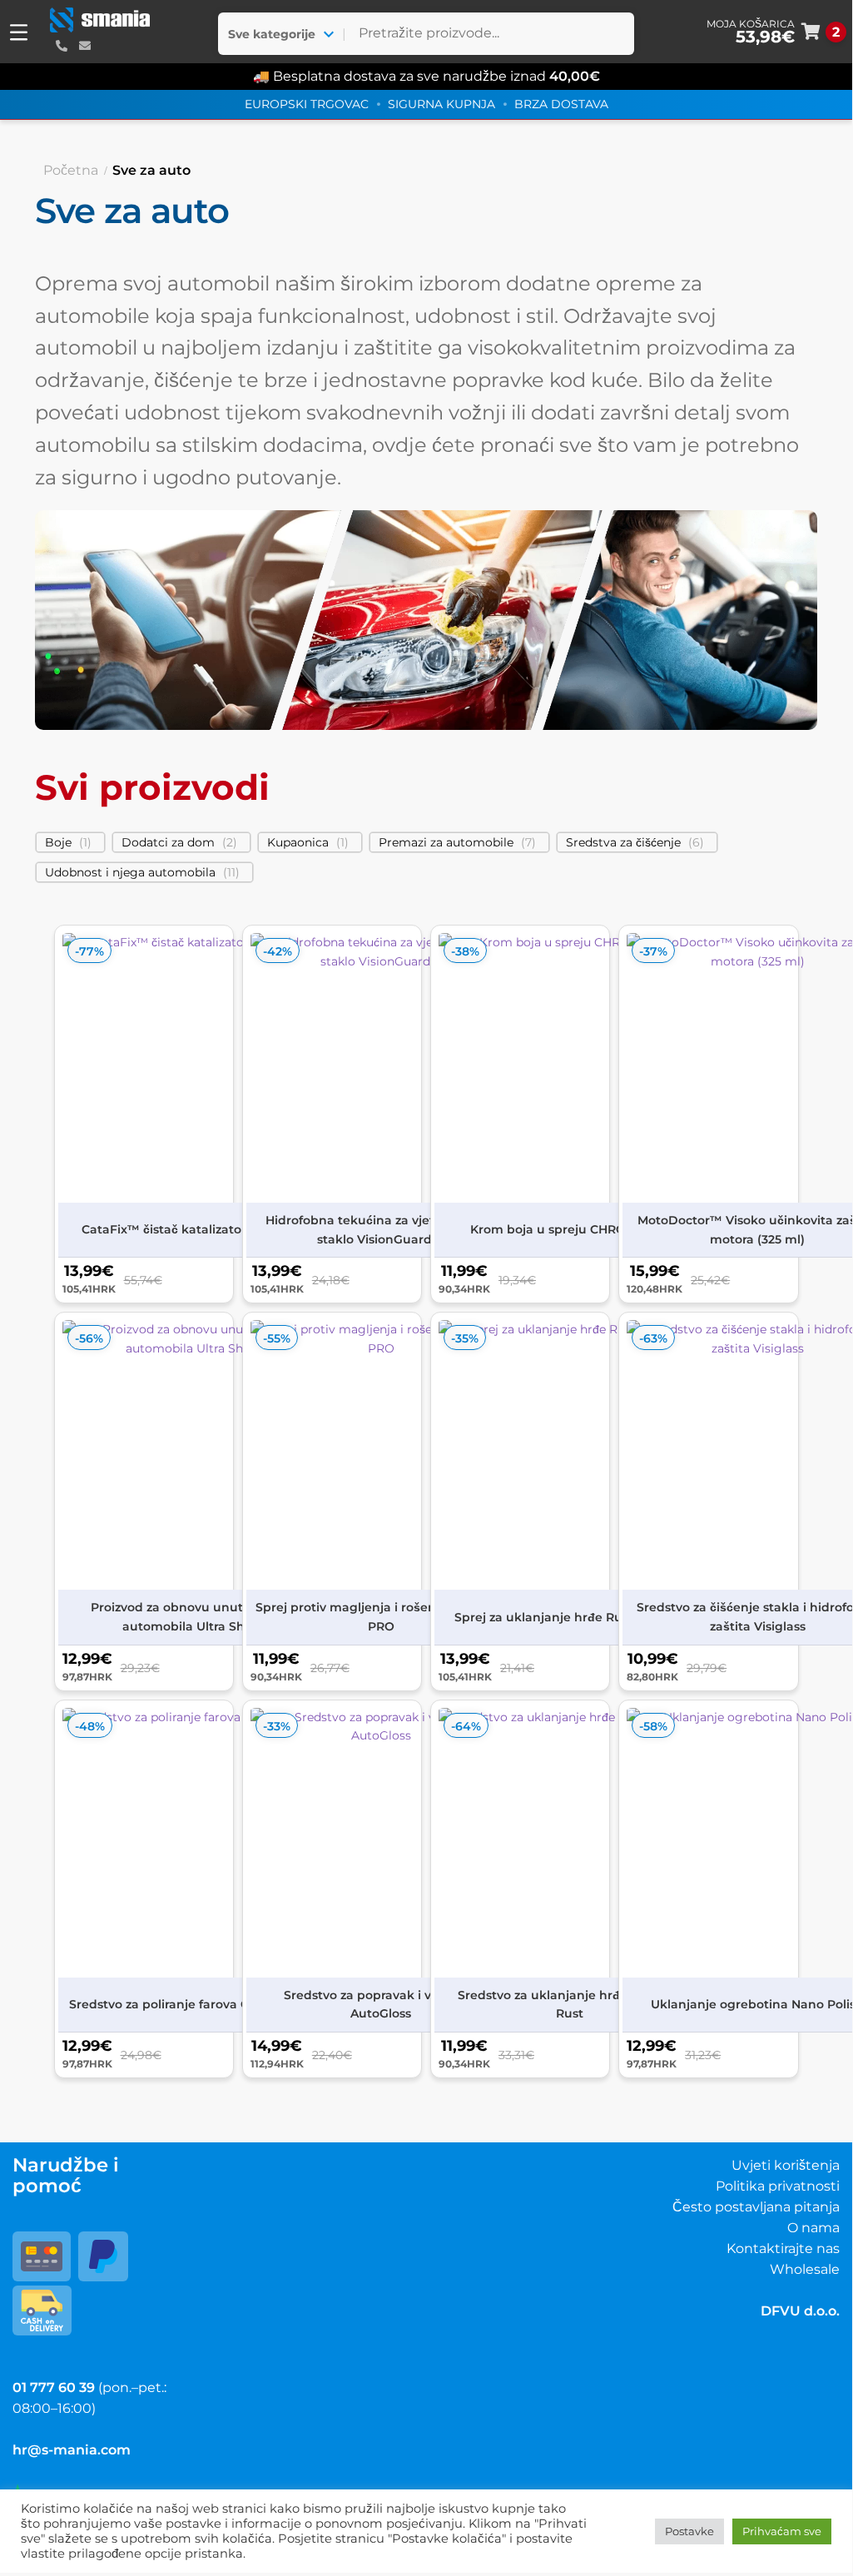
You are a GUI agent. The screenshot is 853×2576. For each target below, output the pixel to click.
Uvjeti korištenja (786, 2165)
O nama (813, 2228)
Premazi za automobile (446, 842)
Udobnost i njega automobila (130, 872)
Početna (71, 170)
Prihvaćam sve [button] (782, 2531)
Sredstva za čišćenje (623, 842)
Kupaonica (298, 842)
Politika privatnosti (778, 2186)
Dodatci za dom (168, 842)
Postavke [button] (689, 2531)
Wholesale (805, 2269)
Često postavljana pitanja (756, 2207)
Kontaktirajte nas (783, 2248)
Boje (58, 842)
